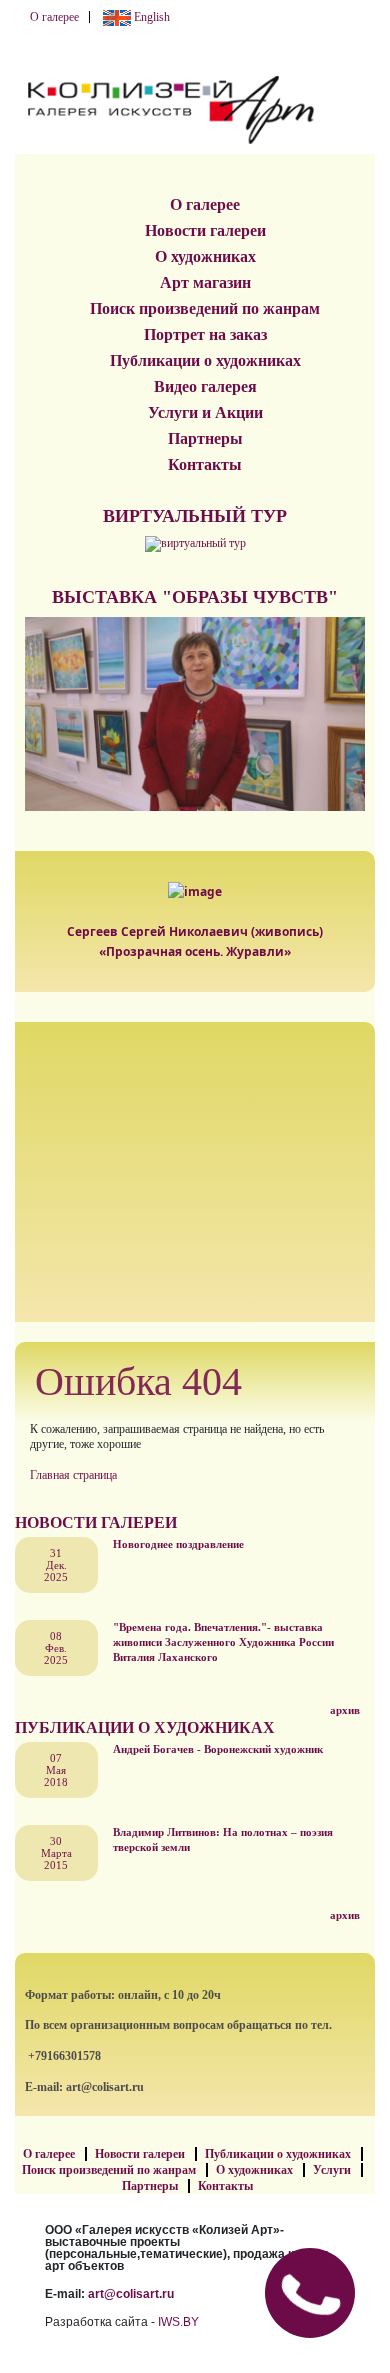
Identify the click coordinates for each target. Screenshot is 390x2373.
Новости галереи (205, 230)
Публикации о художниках (205, 360)
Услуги (332, 2170)
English (150, 17)
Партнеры (205, 438)
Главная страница (73, 1475)
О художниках (205, 256)
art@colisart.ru (131, 2294)
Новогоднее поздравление (178, 1544)
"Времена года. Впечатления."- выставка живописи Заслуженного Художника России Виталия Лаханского (223, 1642)
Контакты (205, 464)
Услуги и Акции (205, 412)
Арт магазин (205, 282)
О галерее (54, 17)
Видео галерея (205, 386)
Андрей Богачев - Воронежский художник (218, 1749)
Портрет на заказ (205, 334)
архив (345, 1710)
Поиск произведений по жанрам (205, 308)
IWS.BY (178, 2322)
